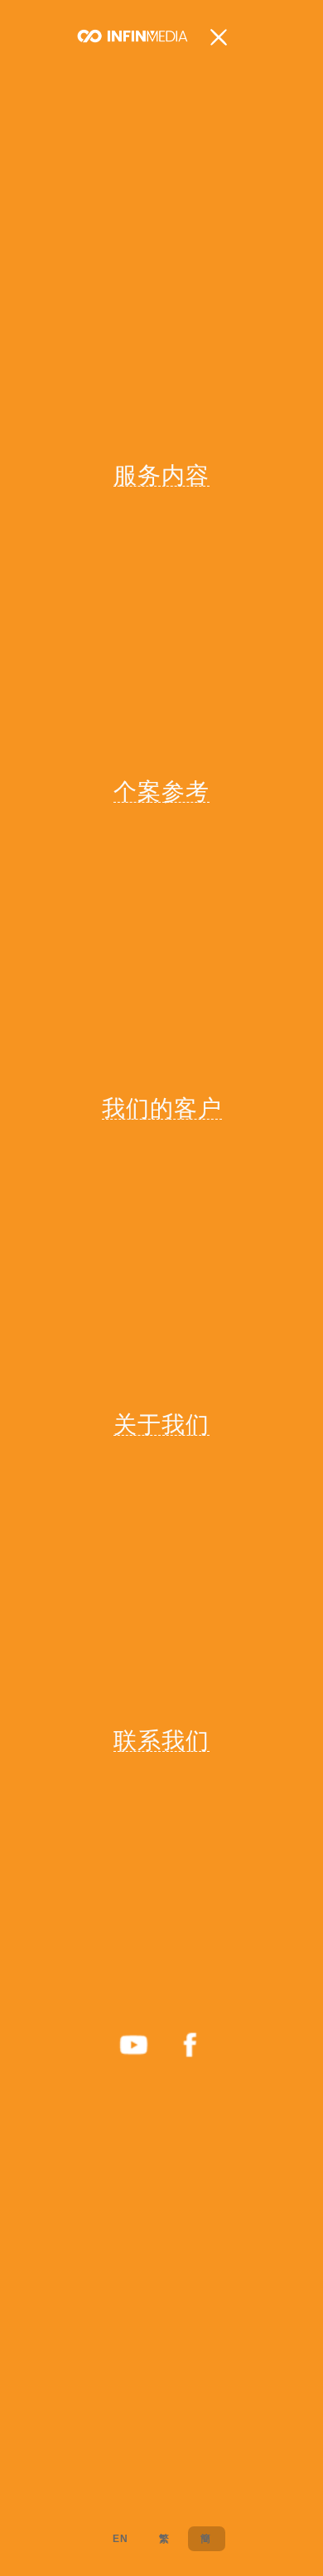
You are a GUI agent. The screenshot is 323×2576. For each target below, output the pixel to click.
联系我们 (161, 1740)
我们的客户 (162, 1108)
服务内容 (161, 475)
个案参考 (161, 791)
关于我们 (161, 1424)
